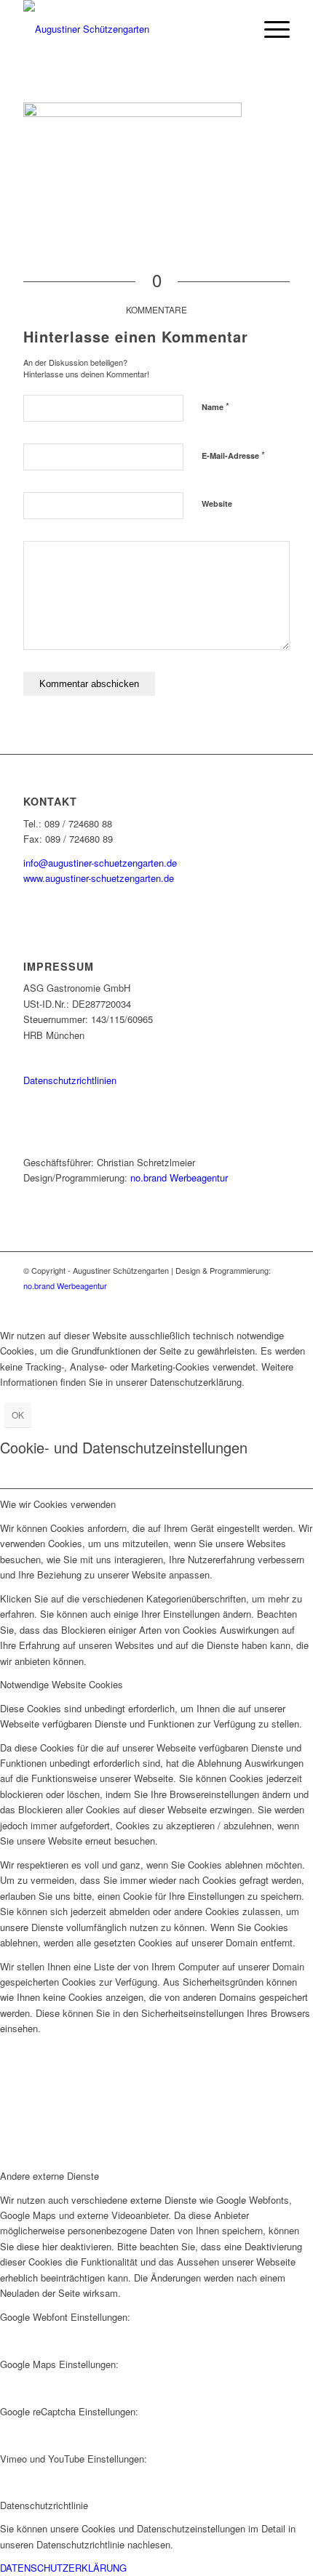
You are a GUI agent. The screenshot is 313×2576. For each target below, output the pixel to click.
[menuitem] (270, 29)
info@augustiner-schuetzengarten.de (100, 863)
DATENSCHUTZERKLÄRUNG (63, 2568)
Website (217, 503)
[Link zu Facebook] (279, 1301)
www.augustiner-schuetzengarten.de (99, 878)
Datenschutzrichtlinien (70, 1080)
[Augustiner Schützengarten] (130, 29)
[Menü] (270, 29)
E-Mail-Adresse (233, 455)
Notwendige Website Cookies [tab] (62, 1684)
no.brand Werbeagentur (179, 1177)
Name (215, 406)
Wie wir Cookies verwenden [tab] (58, 1504)
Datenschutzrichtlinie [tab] (44, 2505)
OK (18, 1415)
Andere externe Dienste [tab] (49, 2176)
